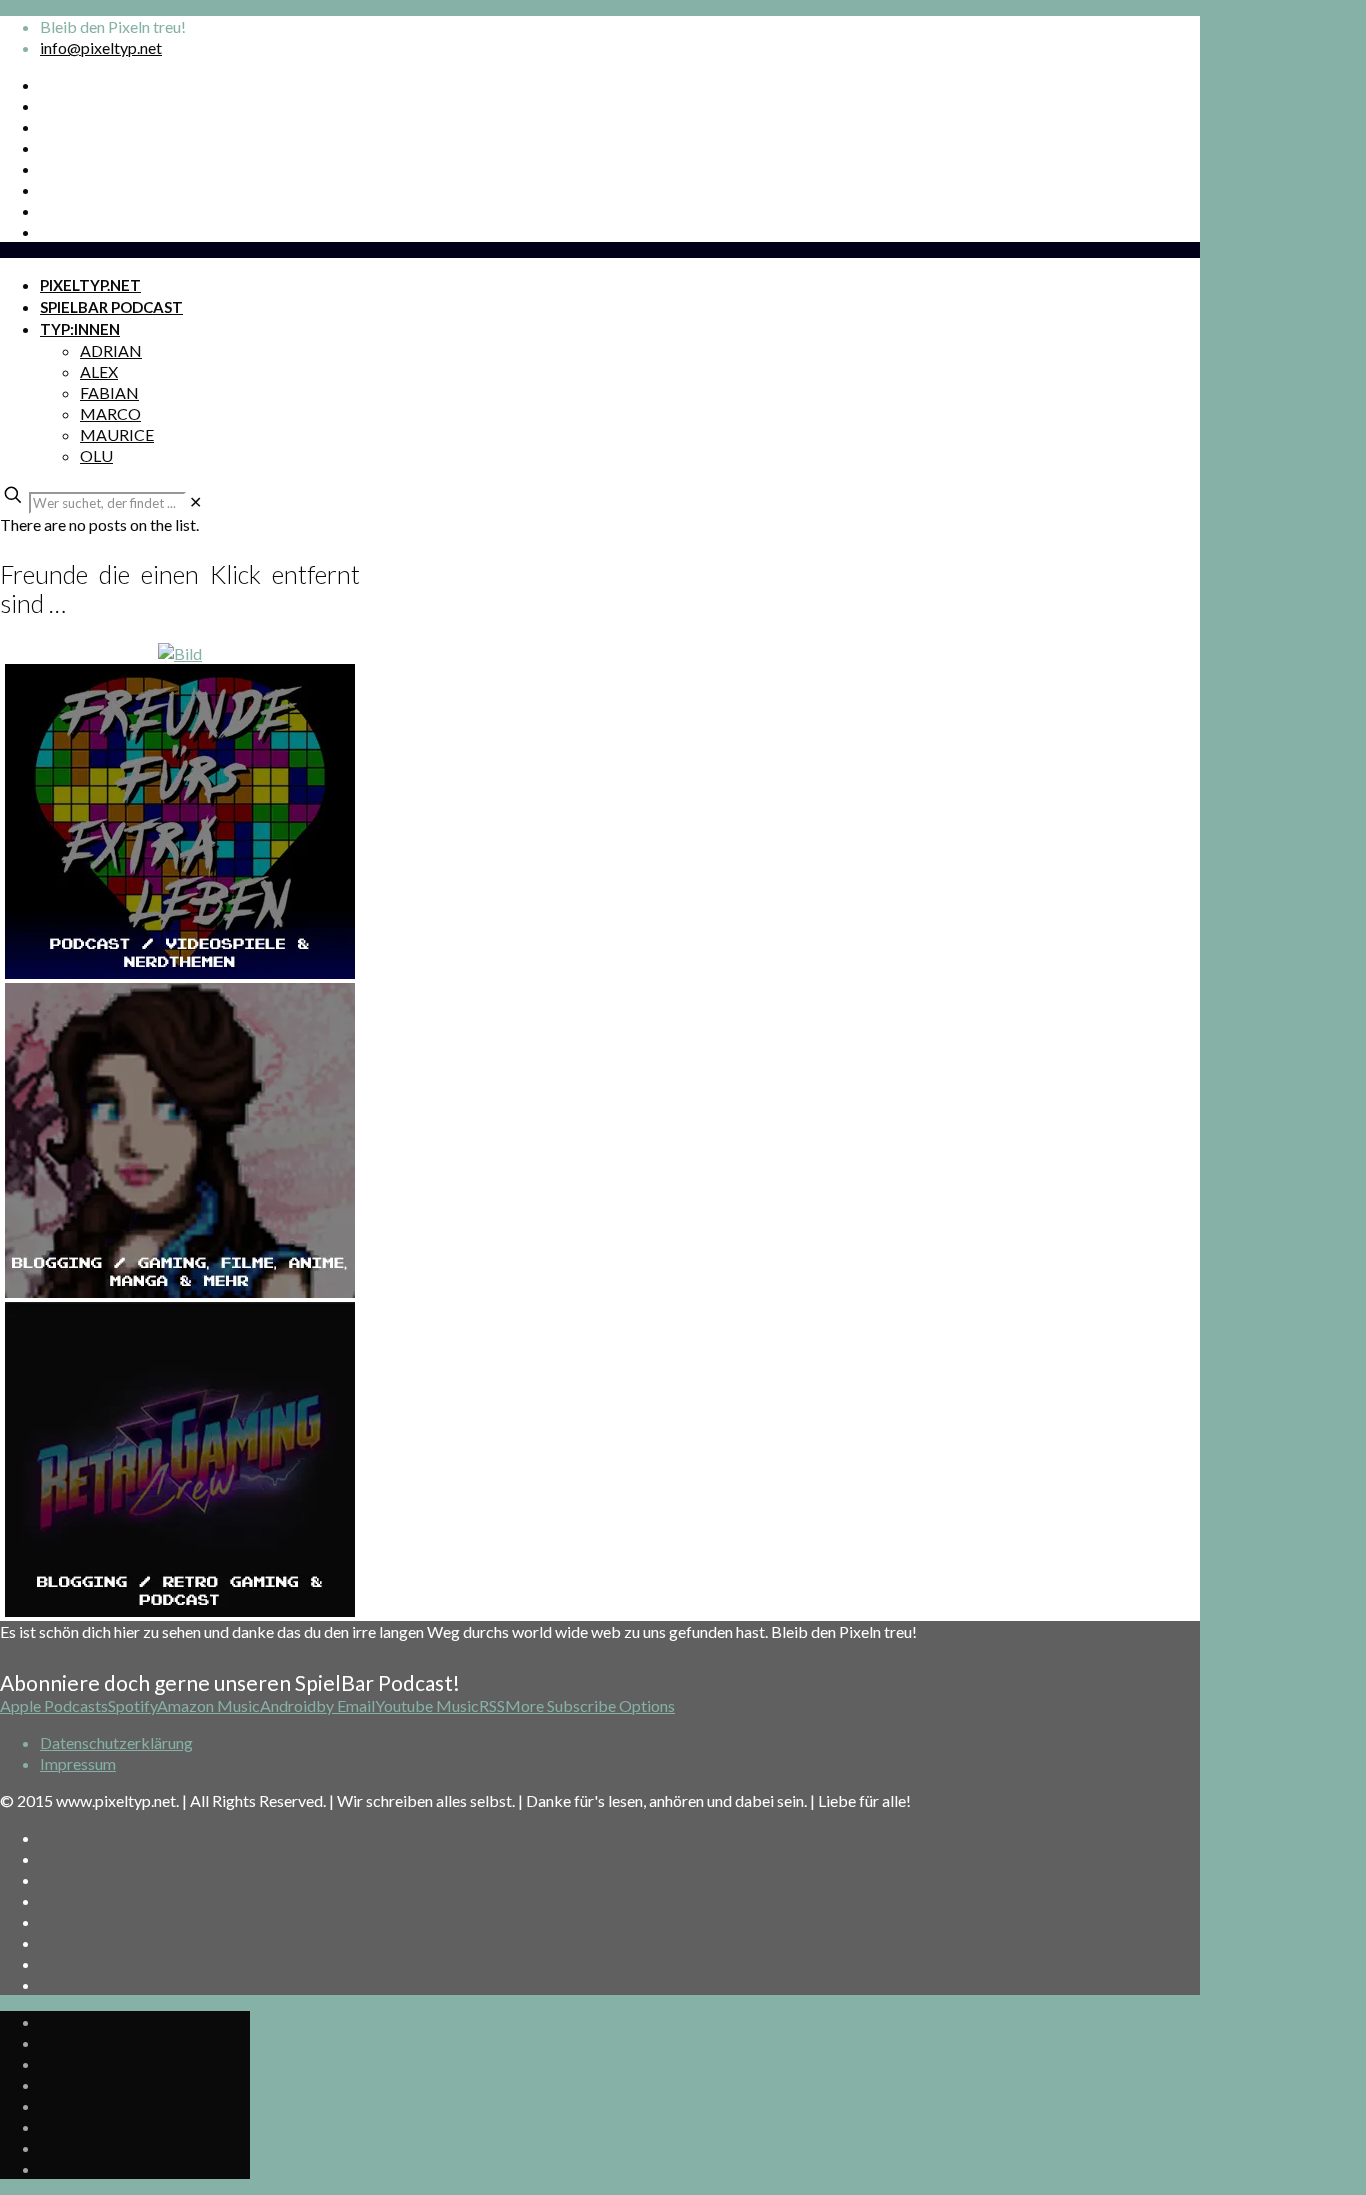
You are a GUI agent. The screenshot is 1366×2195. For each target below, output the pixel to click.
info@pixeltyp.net (101, 47)
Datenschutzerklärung (116, 1742)
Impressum (78, 1763)
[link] (195, 501)
